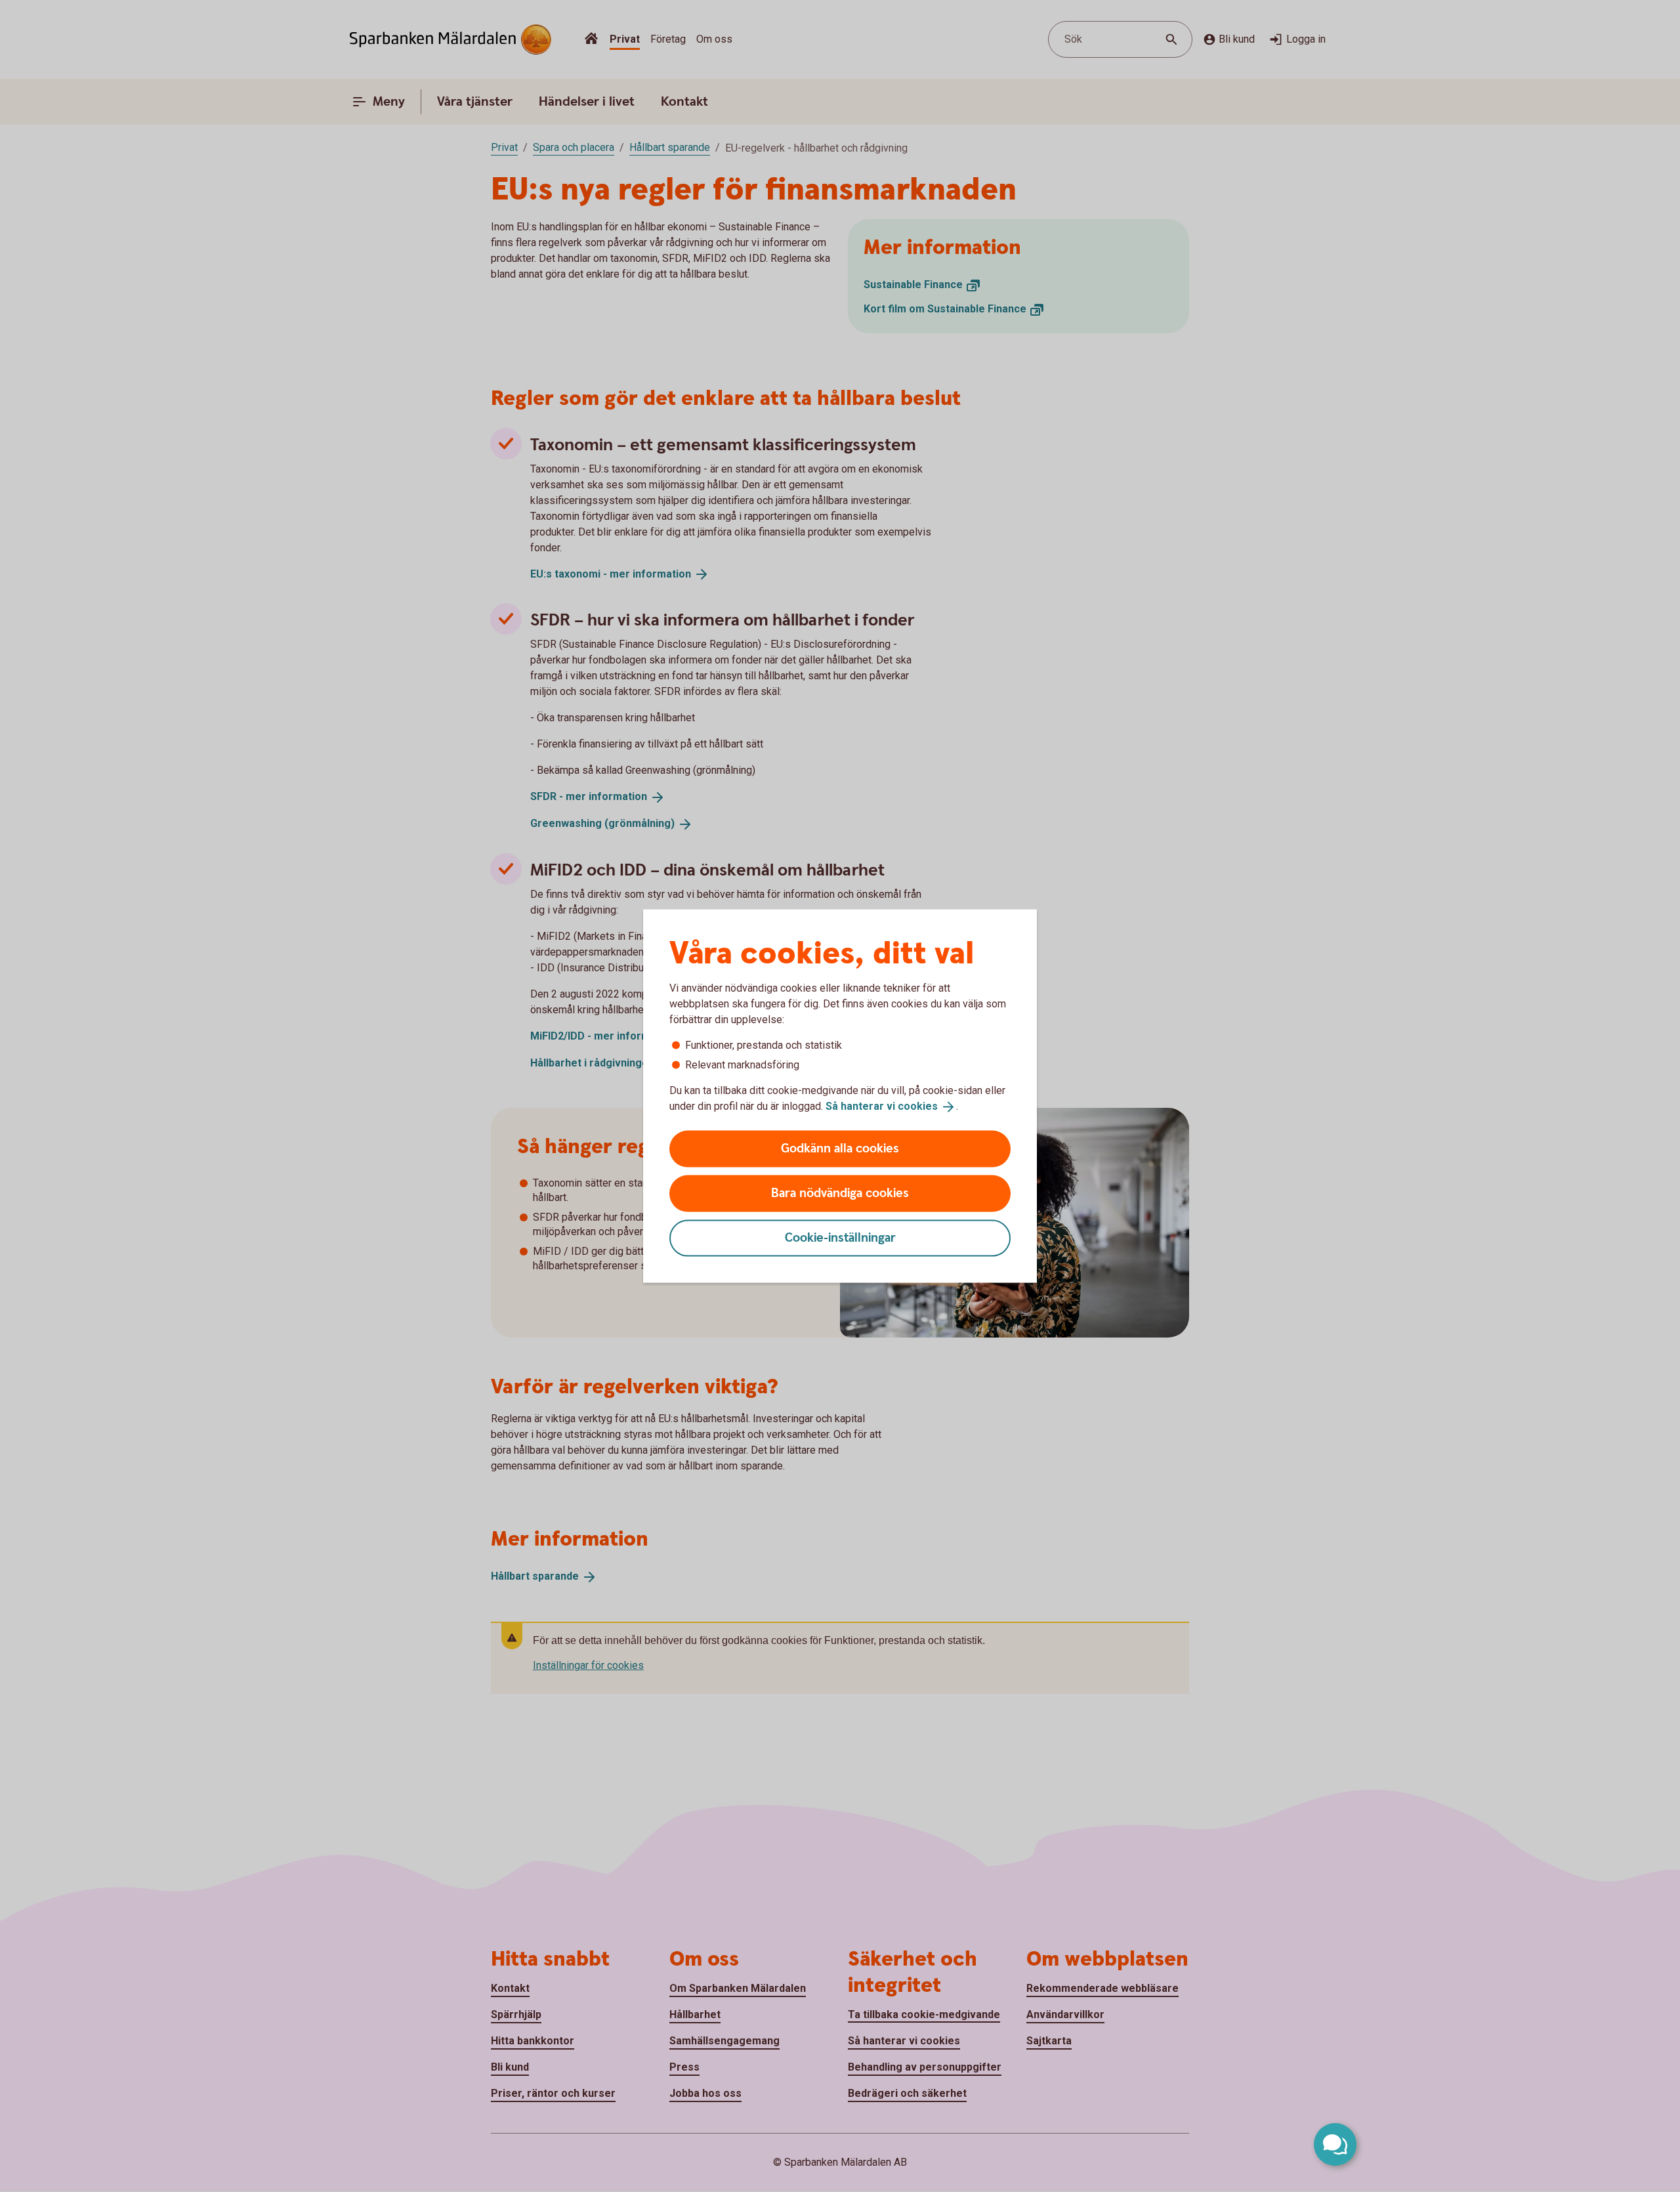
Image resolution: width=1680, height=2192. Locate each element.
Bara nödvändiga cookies (840, 1193)
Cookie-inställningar (840, 1237)
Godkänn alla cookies (840, 1148)
